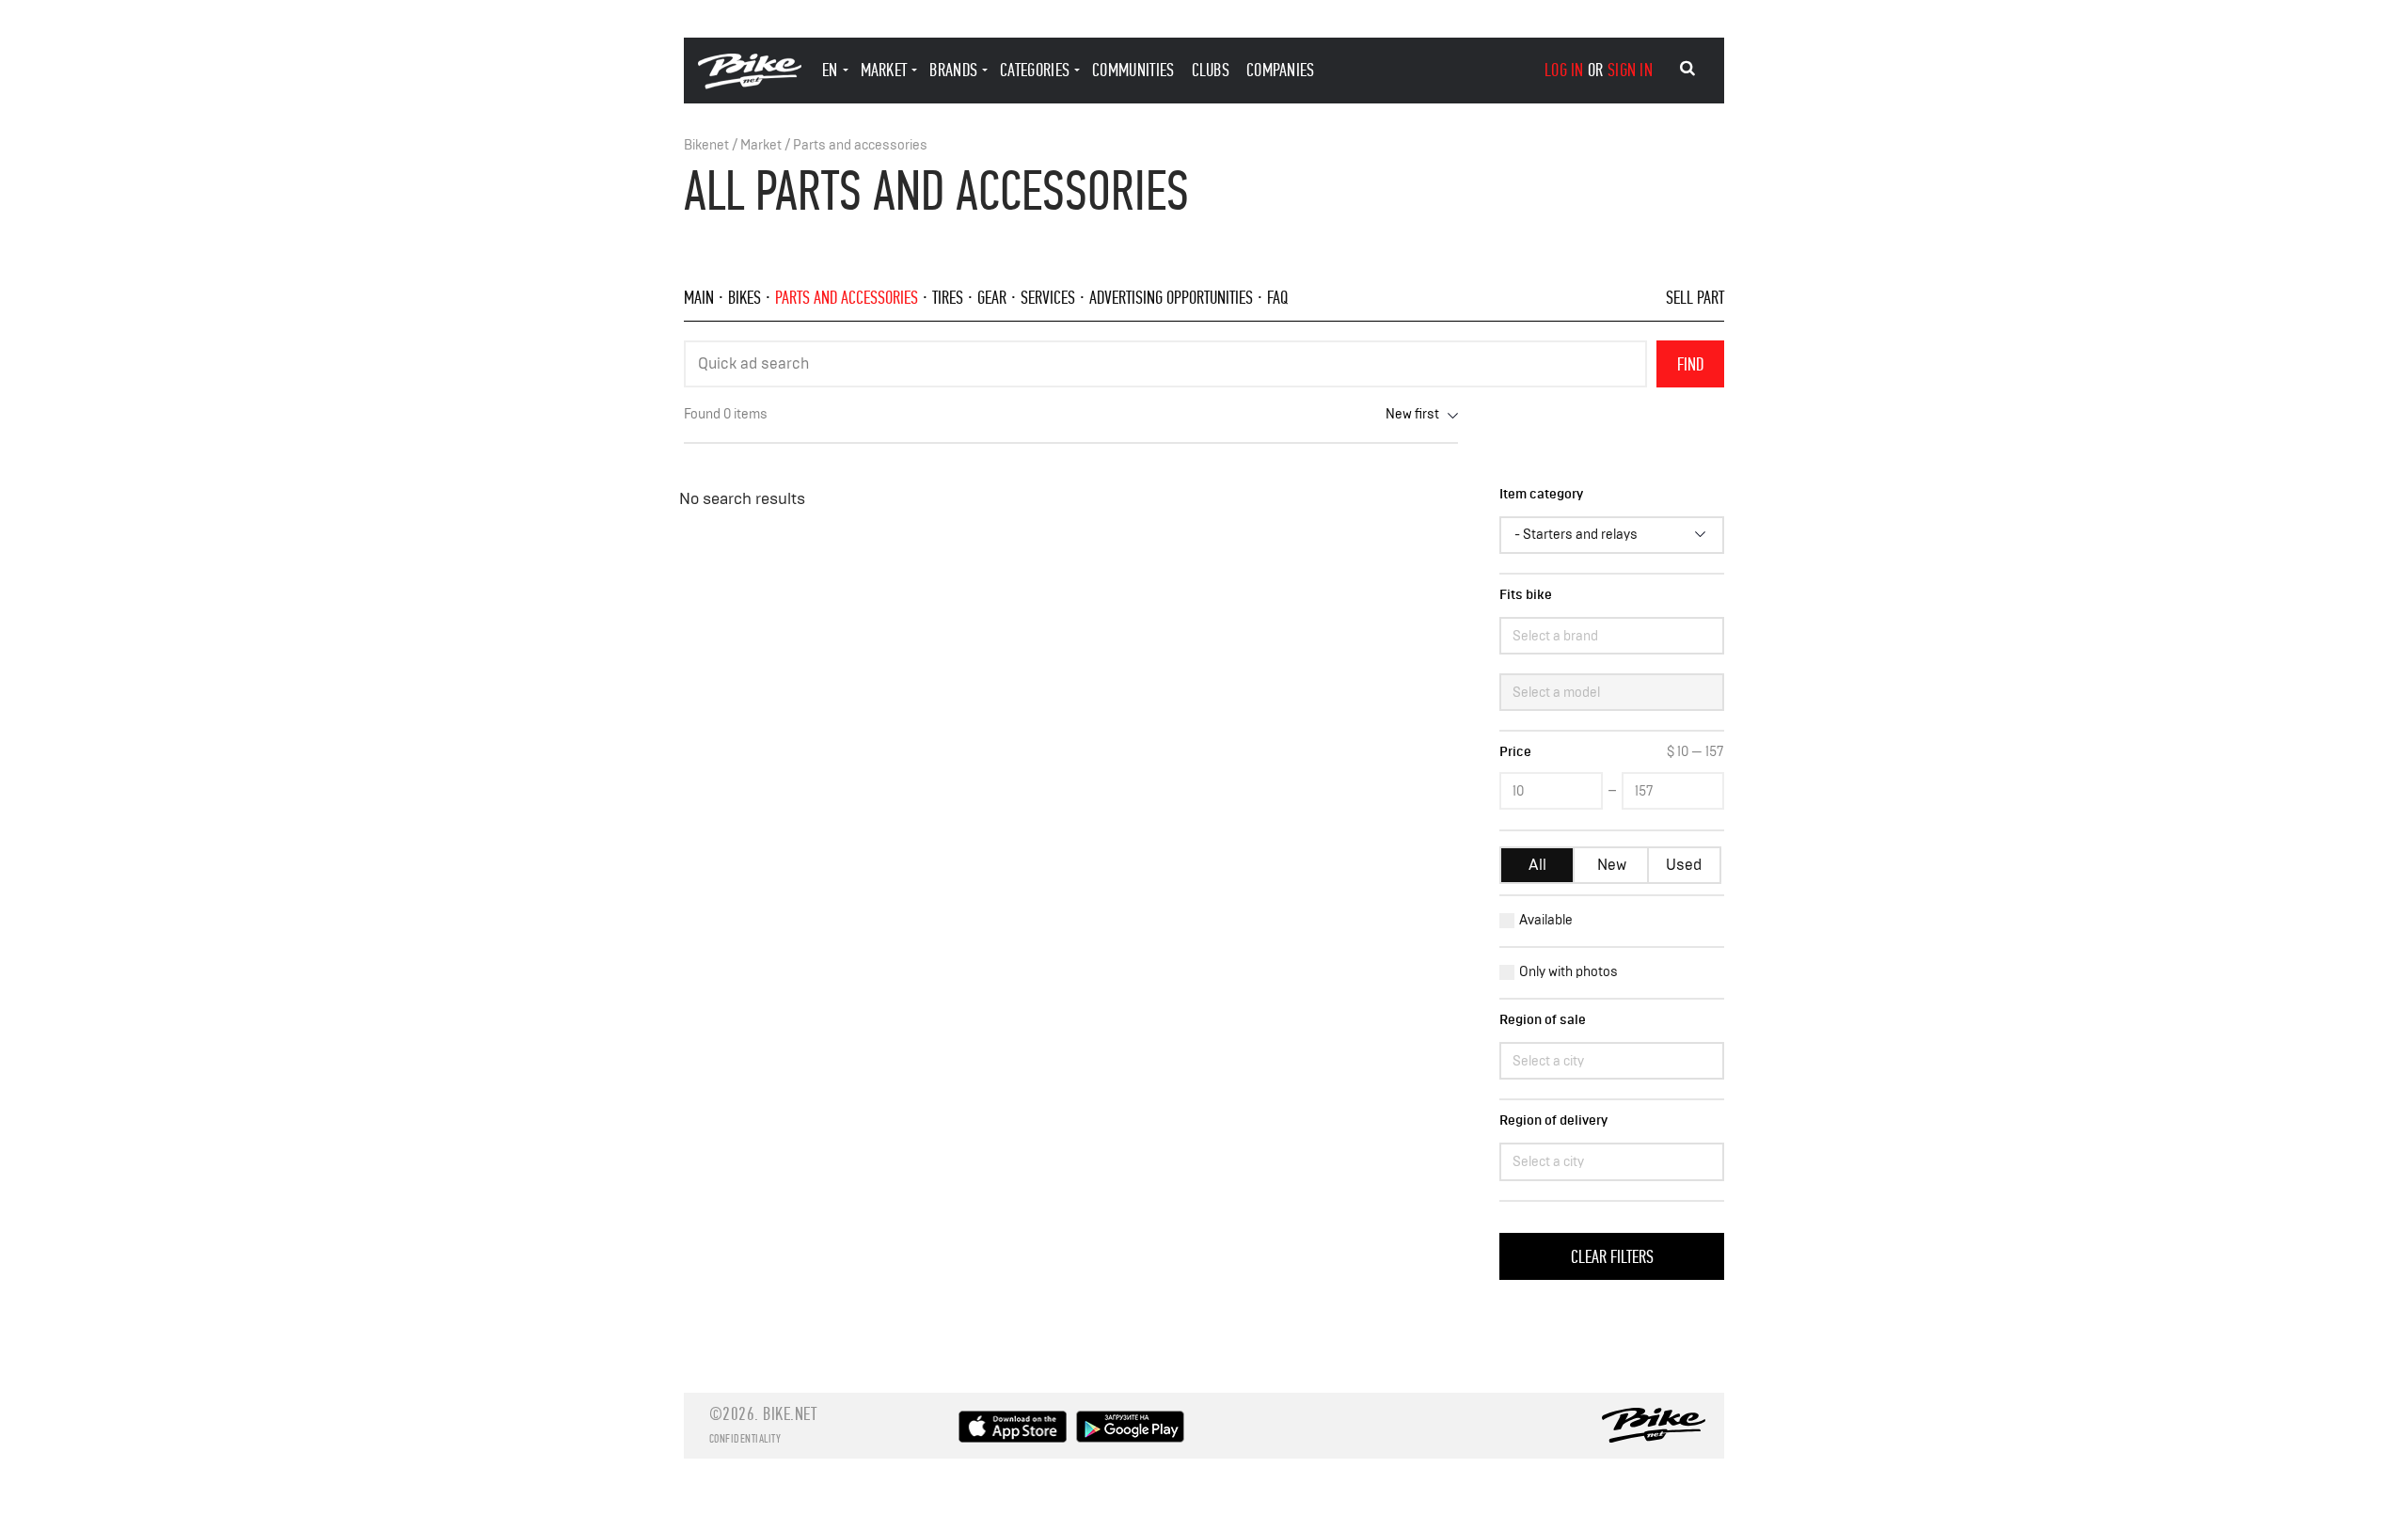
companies (1281, 70)
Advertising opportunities (1171, 298)
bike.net (790, 1414)
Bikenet (706, 145)
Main (699, 298)
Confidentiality (745, 1439)
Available (1546, 920)
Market (761, 145)
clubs (1211, 70)
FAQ (1277, 298)
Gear (992, 298)
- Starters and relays (1576, 535)
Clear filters (1612, 1257)
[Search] (1687, 69)
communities (1133, 70)
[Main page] (750, 84)
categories (1035, 70)
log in (1564, 70)
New (1612, 865)
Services (1048, 298)
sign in (1630, 70)
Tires (948, 298)
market (884, 70)
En (830, 70)
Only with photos (1568, 972)
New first (1412, 414)
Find (1690, 364)
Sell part (1695, 298)
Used (1684, 865)
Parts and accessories (860, 145)
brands (953, 70)
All (1537, 865)
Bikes (745, 298)
